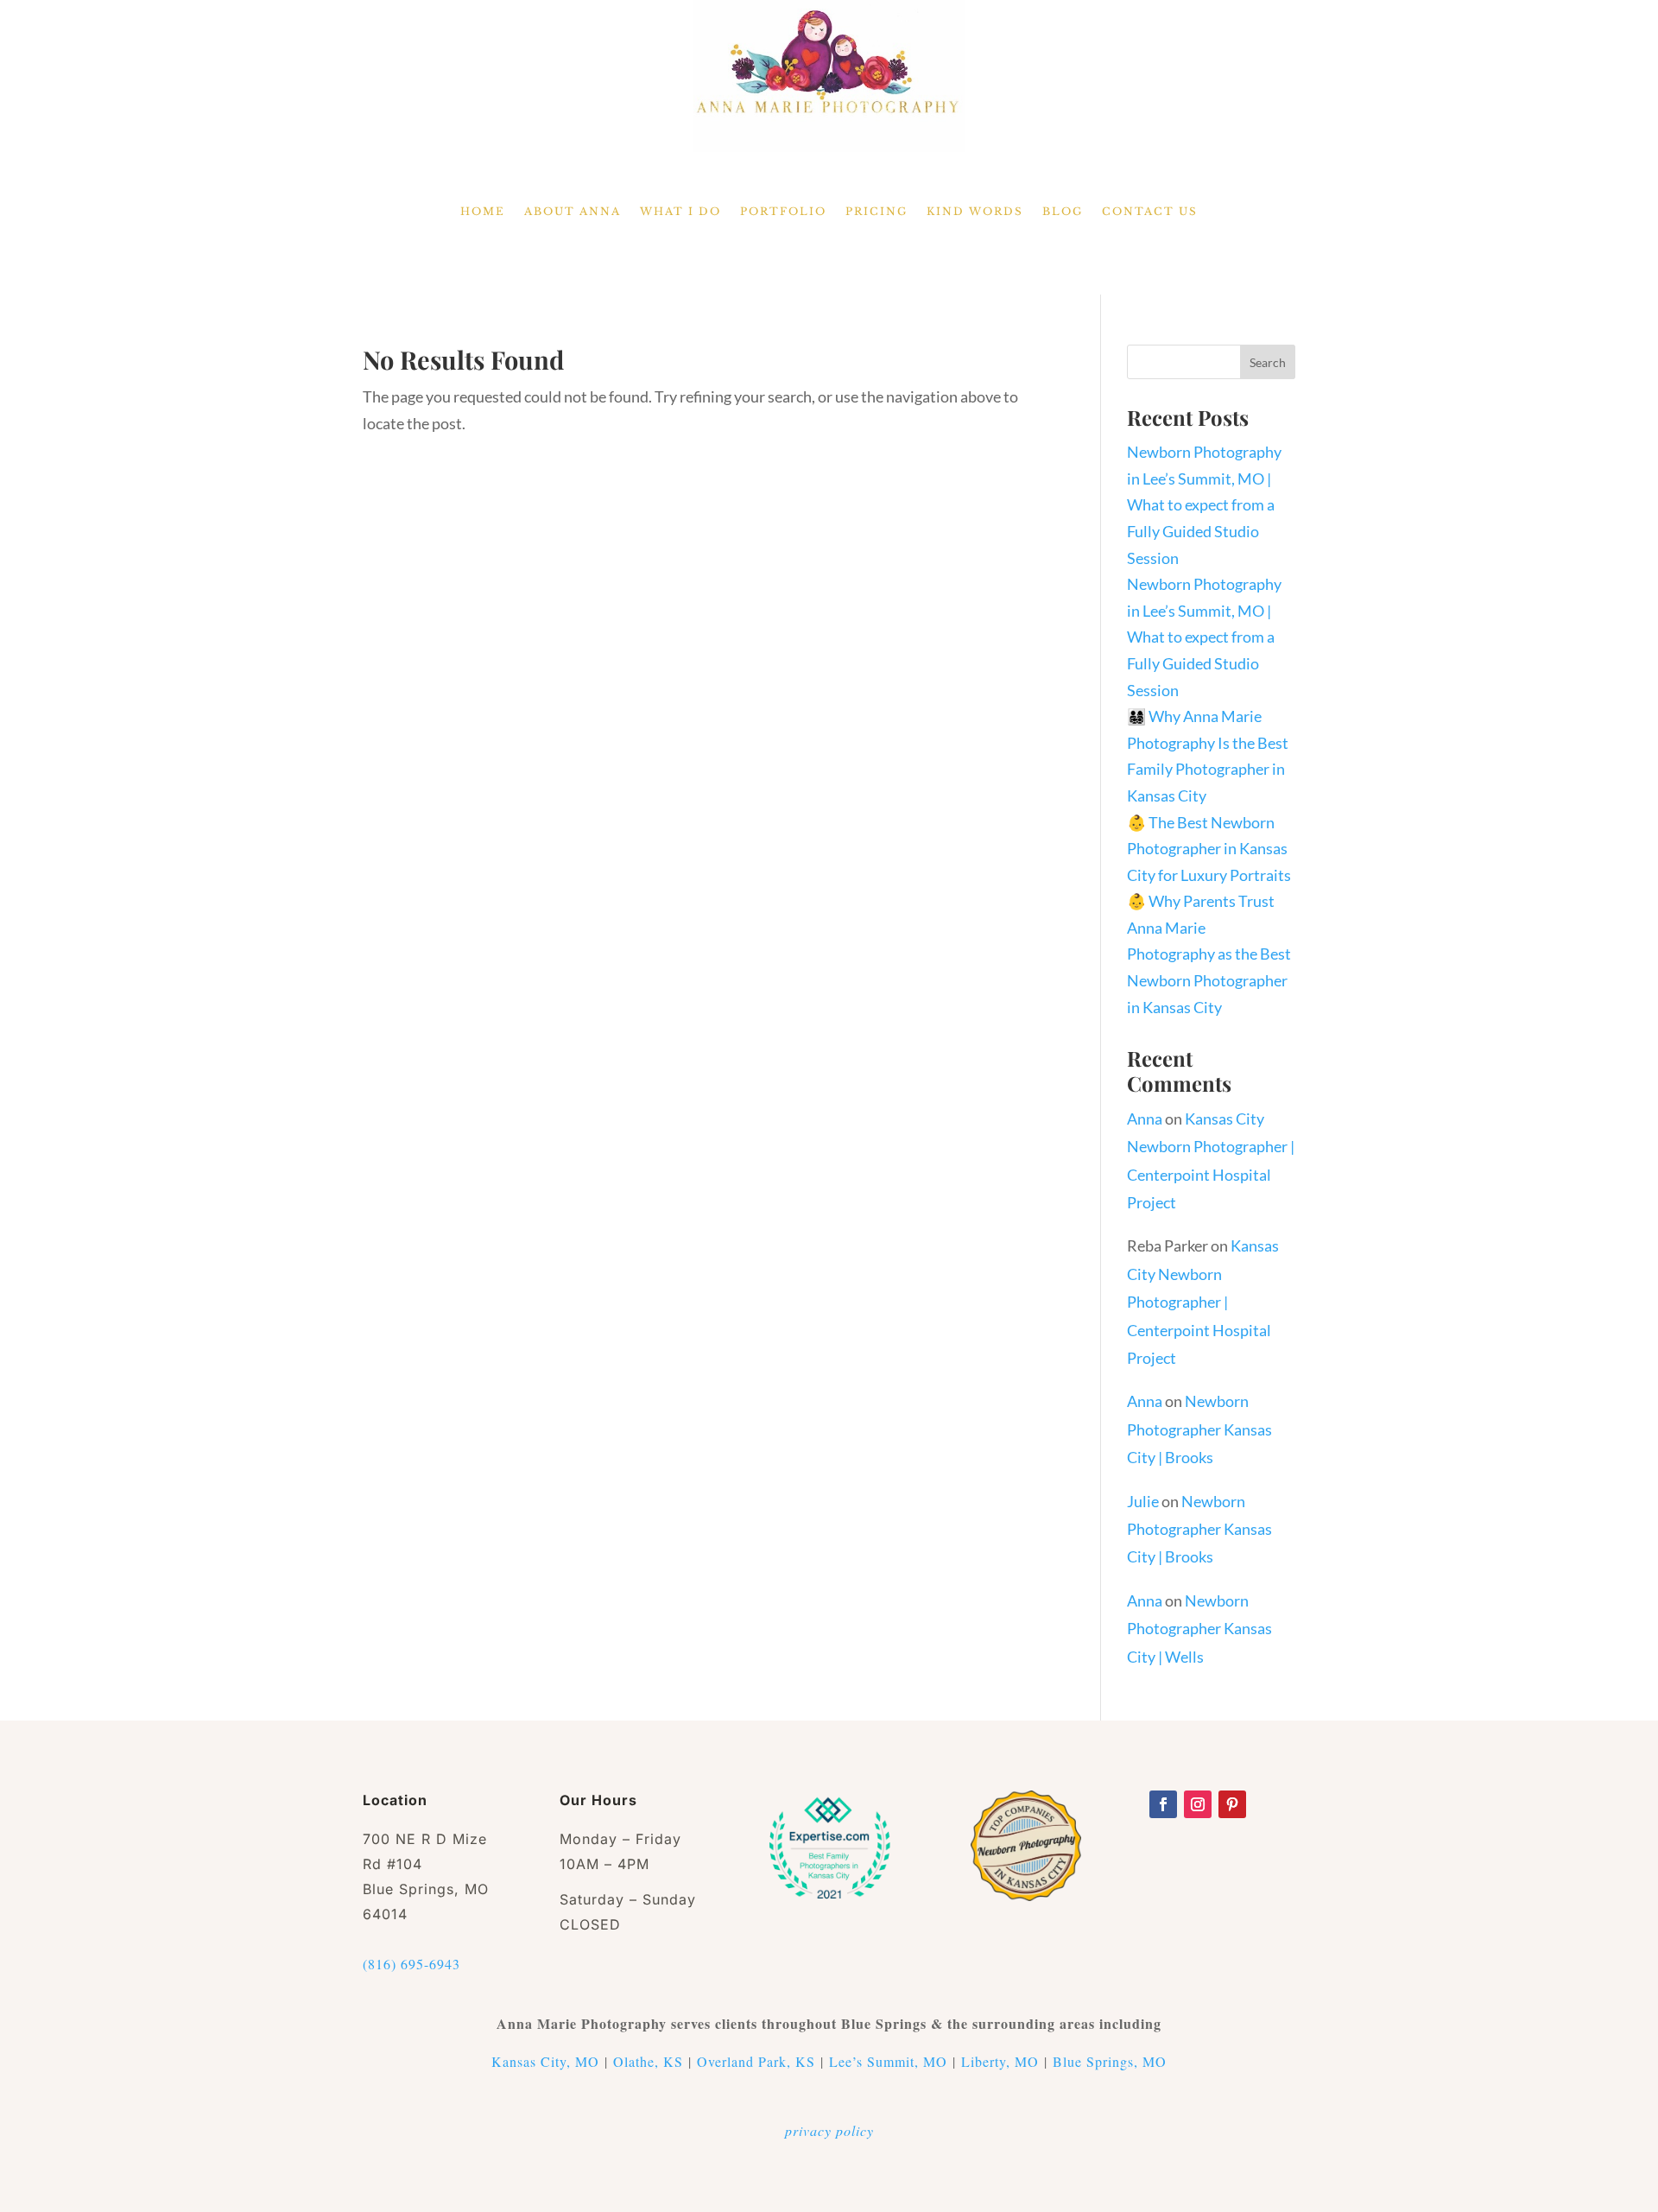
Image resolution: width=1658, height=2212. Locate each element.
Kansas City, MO (545, 2061)
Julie (1143, 1501)
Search (1268, 362)
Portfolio (783, 212)
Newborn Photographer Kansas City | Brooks (1199, 1429)
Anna (1145, 1119)
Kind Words (975, 212)
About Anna (573, 212)
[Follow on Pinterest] (1232, 1804)
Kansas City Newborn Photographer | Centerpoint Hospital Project (1203, 1302)
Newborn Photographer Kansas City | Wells (1199, 1629)
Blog (1063, 212)
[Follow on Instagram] (1198, 1804)
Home (483, 212)
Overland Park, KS (756, 2061)
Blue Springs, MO (1110, 2061)
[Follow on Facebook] (1163, 1804)
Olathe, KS (648, 2061)
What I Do (680, 212)
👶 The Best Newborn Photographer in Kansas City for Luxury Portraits (1209, 849)
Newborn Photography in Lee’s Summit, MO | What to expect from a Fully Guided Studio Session (1204, 504)
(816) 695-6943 (411, 1964)
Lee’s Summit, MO (888, 2061)
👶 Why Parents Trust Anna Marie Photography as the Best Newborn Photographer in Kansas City (1209, 954)
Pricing (876, 212)
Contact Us (1150, 212)
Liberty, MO (1000, 2061)
